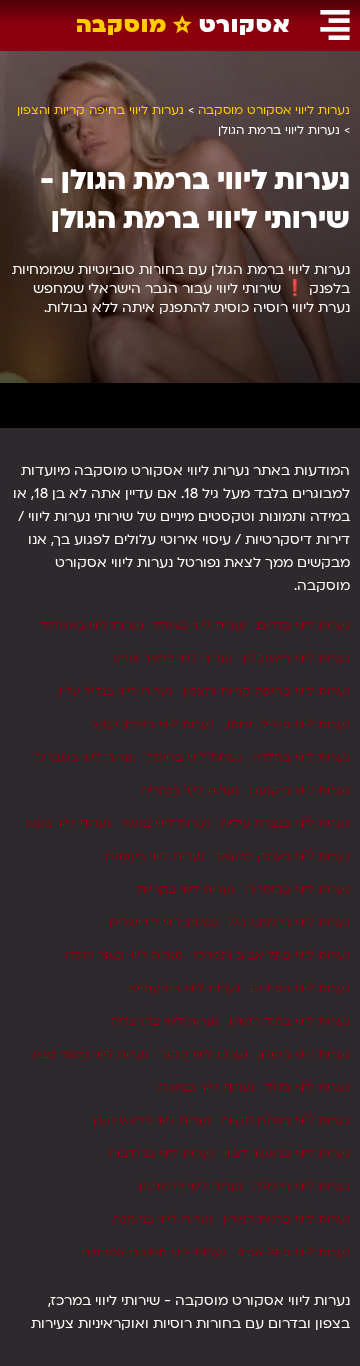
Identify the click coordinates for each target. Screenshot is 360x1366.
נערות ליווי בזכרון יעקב (152, 724)
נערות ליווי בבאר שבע (173, 658)
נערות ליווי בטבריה (86, 757)
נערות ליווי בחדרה (301, 757)
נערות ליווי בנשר (165, 823)
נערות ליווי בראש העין (152, 1120)
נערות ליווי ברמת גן (191, 1186)
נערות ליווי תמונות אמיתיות (153, 1252)
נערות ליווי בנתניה (206, 1087)
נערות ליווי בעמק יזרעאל (282, 856)
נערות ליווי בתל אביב (293, 1252)
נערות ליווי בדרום (303, 625)
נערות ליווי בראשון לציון (287, 1153)
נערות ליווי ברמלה (301, 1186)
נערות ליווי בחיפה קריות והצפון (266, 691)
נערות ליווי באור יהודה (124, 955)
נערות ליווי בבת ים (300, 988)
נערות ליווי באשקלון (296, 658)
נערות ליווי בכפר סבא (90, 1054)
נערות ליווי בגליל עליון (114, 691)
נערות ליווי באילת (200, 625)
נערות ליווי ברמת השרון (286, 1219)
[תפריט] (335, 25)
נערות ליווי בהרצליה (165, 1021)
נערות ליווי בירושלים (163, 922)
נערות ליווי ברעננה (163, 1219)
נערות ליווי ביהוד (203, 1054)
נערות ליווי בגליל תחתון (287, 724)
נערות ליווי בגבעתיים (184, 988)
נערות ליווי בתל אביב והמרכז (271, 955)
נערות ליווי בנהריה (190, 790)
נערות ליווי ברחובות (161, 1153)
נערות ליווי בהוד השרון (289, 1021)
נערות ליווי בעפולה (155, 856)
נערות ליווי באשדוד (92, 625)
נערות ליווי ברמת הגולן (289, 922)
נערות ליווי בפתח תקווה (285, 1120)
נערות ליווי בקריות (186, 889)
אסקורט (183, 24)
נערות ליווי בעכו (68, 823)
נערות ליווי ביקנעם (299, 790)
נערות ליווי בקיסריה (297, 889)
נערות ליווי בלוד (307, 1087)
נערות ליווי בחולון (304, 1054)
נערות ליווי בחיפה (194, 757)
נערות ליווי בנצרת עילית (285, 823)
